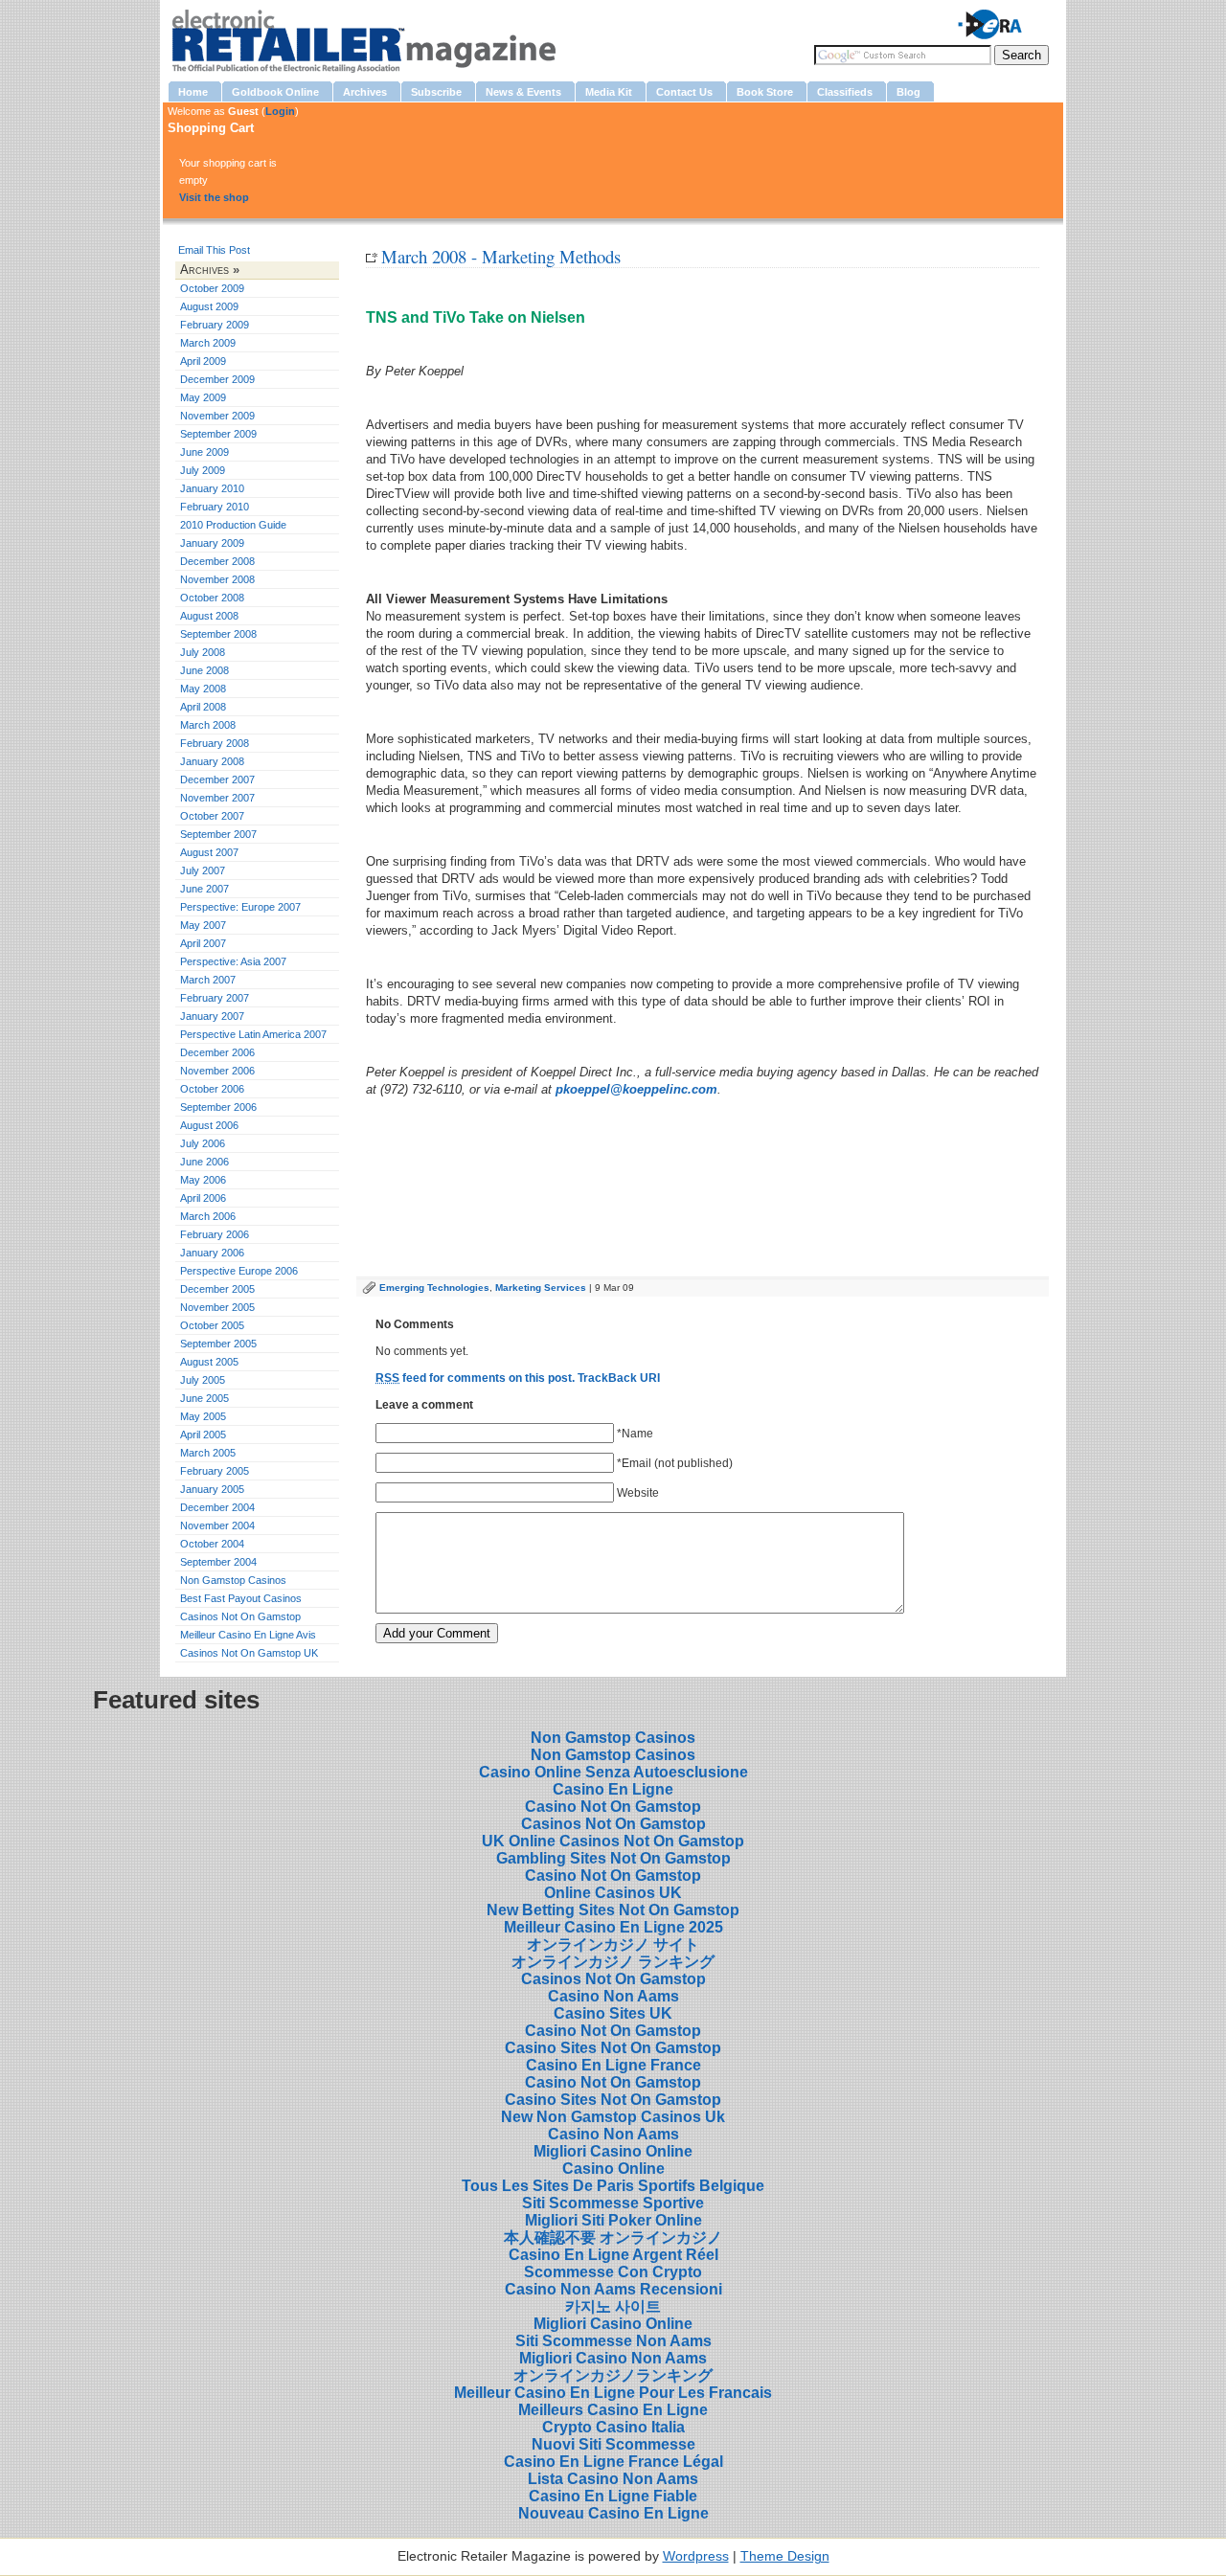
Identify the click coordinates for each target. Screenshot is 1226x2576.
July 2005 (203, 1380)
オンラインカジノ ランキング (613, 1962)
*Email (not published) (675, 1463)
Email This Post (214, 250)
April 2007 (203, 943)
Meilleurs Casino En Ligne (613, 2410)
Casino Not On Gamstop (613, 1807)
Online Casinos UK (613, 1893)
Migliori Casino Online (613, 2151)
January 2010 (212, 488)
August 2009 (209, 306)
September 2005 (218, 1344)
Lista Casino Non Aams (613, 2479)
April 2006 (203, 1198)
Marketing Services (541, 1288)
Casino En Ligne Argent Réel (613, 2255)
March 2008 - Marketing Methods (501, 256)
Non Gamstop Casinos (233, 1580)
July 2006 (203, 1143)
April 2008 (203, 707)
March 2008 (208, 725)
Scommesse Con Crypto (613, 2272)
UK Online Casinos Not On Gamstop (613, 1841)
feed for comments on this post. (475, 1378)
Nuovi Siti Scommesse (613, 2444)
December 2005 (217, 1289)
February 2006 (215, 1234)
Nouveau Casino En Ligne (613, 2513)
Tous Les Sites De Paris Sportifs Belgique (613, 2186)
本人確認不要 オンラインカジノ (613, 2237)
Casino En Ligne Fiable (613, 2496)
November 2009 (217, 416)
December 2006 (217, 1052)
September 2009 (218, 434)
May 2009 (203, 397)
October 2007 (212, 816)
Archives (204, 270)
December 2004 (217, 1507)
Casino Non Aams (613, 1996)
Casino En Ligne (613, 1789)
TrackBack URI (619, 1378)
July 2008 (203, 652)
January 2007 (212, 1016)
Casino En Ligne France (613, 2065)
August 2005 (209, 1362)
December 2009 (217, 379)
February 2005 (215, 1471)
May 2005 (203, 1416)
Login (280, 111)
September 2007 (218, 834)
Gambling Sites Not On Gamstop (613, 1858)
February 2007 (215, 998)
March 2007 (208, 980)
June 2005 (204, 1398)
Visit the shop (214, 197)
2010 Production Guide (233, 525)
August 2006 (209, 1125)
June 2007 (204, 889)
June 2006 (204, 1162)
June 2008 (204, 670)
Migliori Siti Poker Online (613, 2220)
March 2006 (208, 1216)
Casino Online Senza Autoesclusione (613, 1772)
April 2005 (203, 1435)
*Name (635, 1434)
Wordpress (696, 2556)
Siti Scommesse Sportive (613, 2203)
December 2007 (217, 780)
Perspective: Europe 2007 (240, 907)
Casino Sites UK (613, 2013)
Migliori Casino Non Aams (613, 2358)
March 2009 (208, 343)
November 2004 (217, 1525)
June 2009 (204, 452)
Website (638, 1493)
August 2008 (209, 616)
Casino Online (613, 2169)
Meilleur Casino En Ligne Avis (248, 1635)
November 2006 (217, 1071)
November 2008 (217, 579)
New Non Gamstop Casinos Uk (613, 2117)
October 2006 (212, 1089)
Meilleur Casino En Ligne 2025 (613, 1927)
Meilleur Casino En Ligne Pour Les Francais (613, 2393)
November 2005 (217, 1307)
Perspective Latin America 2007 (253, 1034)
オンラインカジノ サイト (613, 1944)
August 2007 (209, 852)
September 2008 (218, 634)
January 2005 (212, 1489)
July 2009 (203, 470)
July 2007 (203, 870)
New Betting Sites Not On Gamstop (613, 1910)
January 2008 (212, 761)
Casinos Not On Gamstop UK (249, 1653)
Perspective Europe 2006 (239, 1271)
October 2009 (212, 288)
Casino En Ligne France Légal (613, 2462)
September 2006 (218, 1107)
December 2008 (217, 561)
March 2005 (208, 1453)
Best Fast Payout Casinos (241, 1598)
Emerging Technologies (434, 1288)
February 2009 (215, 325)
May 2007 (203, 925)
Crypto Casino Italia (613, 2427)
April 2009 (203, 361)
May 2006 (203, 1180)
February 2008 (215, 743)
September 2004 (218, 1562)
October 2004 (212, 1544)
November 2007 (217, 798)
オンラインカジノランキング (613, 2375)
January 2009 (212, 543)
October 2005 (212, 1325)
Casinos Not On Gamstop (240, 1616)
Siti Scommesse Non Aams (613, 2341)
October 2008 (212, 598)
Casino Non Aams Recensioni (613, 2289)
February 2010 (215, 507)
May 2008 (203, 689)
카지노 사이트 (613, 2306)
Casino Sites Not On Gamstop (613, 2048)
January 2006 (212, 1253)
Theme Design (785, 2556)
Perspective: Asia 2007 (233, 961)
